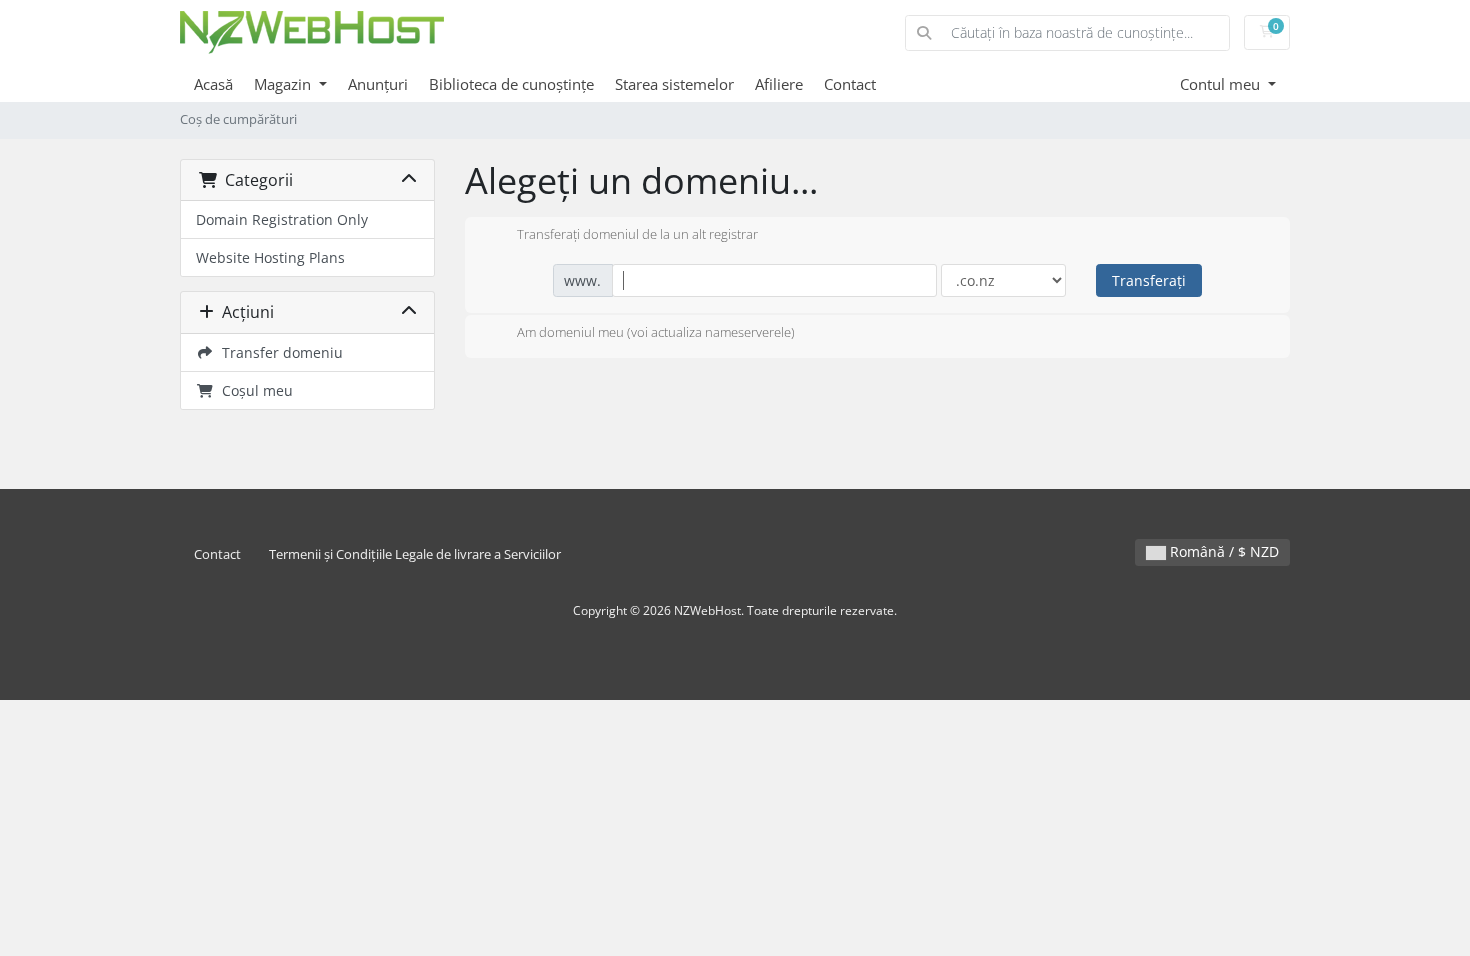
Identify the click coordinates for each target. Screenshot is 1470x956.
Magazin (284, 84)
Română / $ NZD (1222, 551)
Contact (850, 84)
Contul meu (1222, 84)
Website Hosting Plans (270, 257)
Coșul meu (253, 390)
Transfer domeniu (278, 352)
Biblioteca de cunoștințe (511, 84)
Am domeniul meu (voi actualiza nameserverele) (656, 332)
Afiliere (779, 84)
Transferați (1149, 280)
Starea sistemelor (674, 84)
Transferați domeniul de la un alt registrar (637, 234)
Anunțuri (378, 84)
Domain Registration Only (282, 219)
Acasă (213, 84)
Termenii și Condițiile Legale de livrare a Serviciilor (415, 554)
